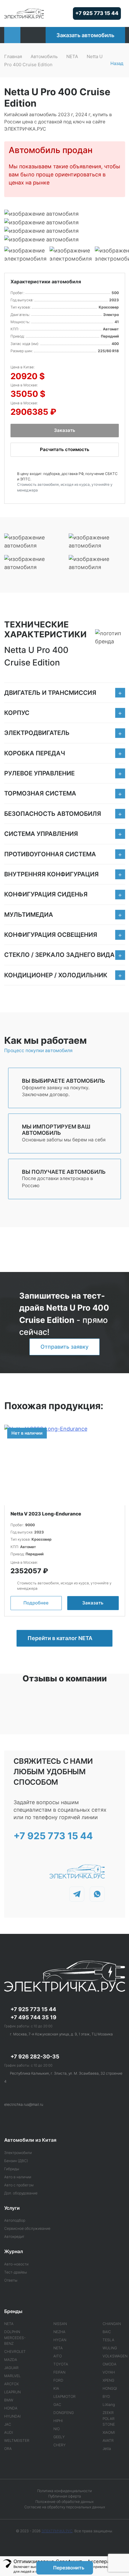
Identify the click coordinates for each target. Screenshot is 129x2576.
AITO (58, 2356)
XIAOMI (109, 2432)
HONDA (11, 2408)
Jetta (107, 2449)
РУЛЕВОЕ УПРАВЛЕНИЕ (39, 773)
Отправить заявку (64, 1347)
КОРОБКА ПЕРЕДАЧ (35, 753)
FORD (58, 2380)
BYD (106, 2396)
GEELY (59, 2437)
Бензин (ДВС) (16, 2161)
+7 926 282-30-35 (35, 2057)
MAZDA (11, 2360)
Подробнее (36, 1603)
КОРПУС (17, 713)
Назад (117, 63)
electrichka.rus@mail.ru (24, 2104)
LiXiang (109, 2405)
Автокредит (14, 2237)
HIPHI (58, 2421)
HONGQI (110, 2388)
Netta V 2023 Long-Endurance (46, 1514)
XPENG (108, 2380)
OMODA (109, 2364)
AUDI (9, 2432)
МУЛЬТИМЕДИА (29, 915)
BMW (9, 2400)
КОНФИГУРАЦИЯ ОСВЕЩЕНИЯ (51, 935)
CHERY (60, 2445)
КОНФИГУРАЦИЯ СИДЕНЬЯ (46, 894)
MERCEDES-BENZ (15, 2340)
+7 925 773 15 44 (97, 13)
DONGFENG (64, 2413)
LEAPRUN (12, 2392)
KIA (56, 2388)
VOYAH (109, 2372)
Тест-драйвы (16, 2272)
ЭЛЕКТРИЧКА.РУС (57, 2531)
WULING (110, 2348)
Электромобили (18, 2153)
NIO (57, 2429)
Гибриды (12, 2169)
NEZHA (59, 2332)
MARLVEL (12, 2376)
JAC (8, 2424)
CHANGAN (112, 2324)
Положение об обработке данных (64, 2502)
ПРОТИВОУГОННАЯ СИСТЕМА (50, 854)
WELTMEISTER (17, 2440)
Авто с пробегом (19, 2185)
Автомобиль (44, 56)
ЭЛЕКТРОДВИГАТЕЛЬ (37, 733)
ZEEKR (108, 2413)
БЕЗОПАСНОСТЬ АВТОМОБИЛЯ (53, 814)
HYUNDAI (12, 2416)
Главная (13, 56)
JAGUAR (11, 2368)
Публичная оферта (65, 2496)
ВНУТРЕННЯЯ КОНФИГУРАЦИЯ (51, 874)
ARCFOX (11, 2384)
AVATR (108, 2440)
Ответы (11, 2280)
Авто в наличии (18, 2177)
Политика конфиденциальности (64, 2491)
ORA (8, 2449)
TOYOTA (61, 2364)
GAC (57, 2405)
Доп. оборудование (21, 2193)
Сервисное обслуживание (27, 2228)
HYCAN (60, 2340)
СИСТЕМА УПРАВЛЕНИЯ (41, 834)
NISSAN (60, 2324)
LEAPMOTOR (64, 2396)
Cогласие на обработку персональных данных (65, 2507)
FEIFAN (59, 2372)
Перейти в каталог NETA (61, 1638)
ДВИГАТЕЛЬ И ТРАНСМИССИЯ (50, 693)
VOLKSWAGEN (115, 2356)
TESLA (108, 2340)
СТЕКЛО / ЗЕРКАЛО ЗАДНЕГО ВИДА (59, 955)
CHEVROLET (15, 2352)
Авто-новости (16, 2264)
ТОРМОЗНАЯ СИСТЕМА (40, 793)
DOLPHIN (12, 2332)
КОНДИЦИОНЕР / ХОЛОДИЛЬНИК (56, 975)
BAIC (107, 2332)
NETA (72, 56)
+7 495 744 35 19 (33, 2017)
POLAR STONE (109, 2421)
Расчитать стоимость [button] (65, 449)
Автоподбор (15, 2220)
